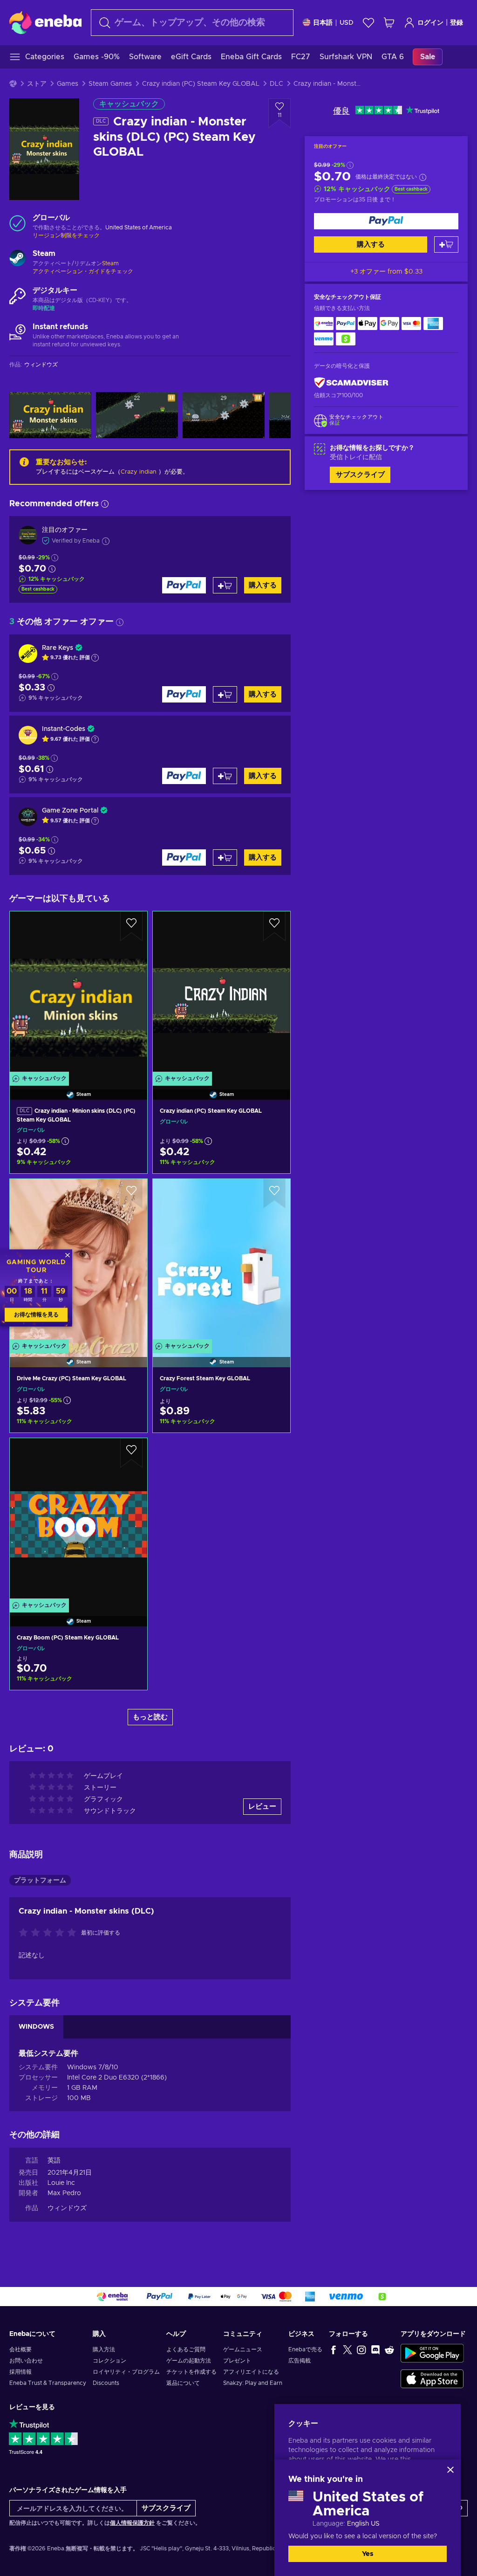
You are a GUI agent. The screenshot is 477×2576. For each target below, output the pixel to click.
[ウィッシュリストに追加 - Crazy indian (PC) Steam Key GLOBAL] (274, 926)
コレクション (109, 2361)
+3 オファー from (386, 272)
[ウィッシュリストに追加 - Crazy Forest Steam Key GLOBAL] (274, 1194)
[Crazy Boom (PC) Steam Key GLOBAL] (78, 1520)
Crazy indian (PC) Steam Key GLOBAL (201, 84)
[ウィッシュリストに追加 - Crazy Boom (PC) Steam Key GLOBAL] (131, 1453)
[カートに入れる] (446, 245)
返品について (183, 2383)
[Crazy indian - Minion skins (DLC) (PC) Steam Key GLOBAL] (78, 994)
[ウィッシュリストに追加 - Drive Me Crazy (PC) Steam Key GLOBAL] (131, 1194)
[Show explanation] (95, 658)
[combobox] (192, 23)
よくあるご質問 (186, 2349)
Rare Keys (58, 648)
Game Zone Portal (70, 811)
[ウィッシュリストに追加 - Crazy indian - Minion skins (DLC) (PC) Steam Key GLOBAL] (131, 926)
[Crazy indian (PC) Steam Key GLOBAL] (221, 994)
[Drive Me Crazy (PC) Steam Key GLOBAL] (78, 1261)
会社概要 (20, 2349)
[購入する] (386, 221)
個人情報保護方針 (132, 2523)
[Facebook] (334, 2349)
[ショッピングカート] (389, 23)
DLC (276, 84)
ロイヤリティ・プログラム (126, 2372)
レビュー (262, 1807)
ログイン (430, 23)
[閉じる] (450, 2470)
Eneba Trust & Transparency (48, 2383)
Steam (110, 263)
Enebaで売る (305, 2349)
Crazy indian (139, 472)
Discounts (106, 2383)
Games (68, 84)
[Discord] (375, 2349)
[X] (348, 2349)
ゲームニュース (243, 2349)
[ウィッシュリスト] (368, 23)
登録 (457, 23)
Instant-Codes (64, 729)
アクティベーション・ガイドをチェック (83, 271)
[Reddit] (389, 2349)
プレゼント (237, 2361)
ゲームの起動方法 (189, 2361)
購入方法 (104, 2349)
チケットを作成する (191, 2372)
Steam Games (110, 84)
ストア (37, 84)
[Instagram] (361, 2349)
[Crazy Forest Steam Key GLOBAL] (221, 1261)
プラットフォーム (40, 1880)
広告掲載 (300, 2361)
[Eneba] (45, 22)
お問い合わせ (26, 2361)
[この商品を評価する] (50, 1933)
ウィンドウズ (67, 2208)
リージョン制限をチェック (66, 235)
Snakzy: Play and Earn (253, 2383)
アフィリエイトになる (251, 2372)
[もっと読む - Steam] (17, 259)
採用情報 (20, 2372)
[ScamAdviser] (351, 383)
